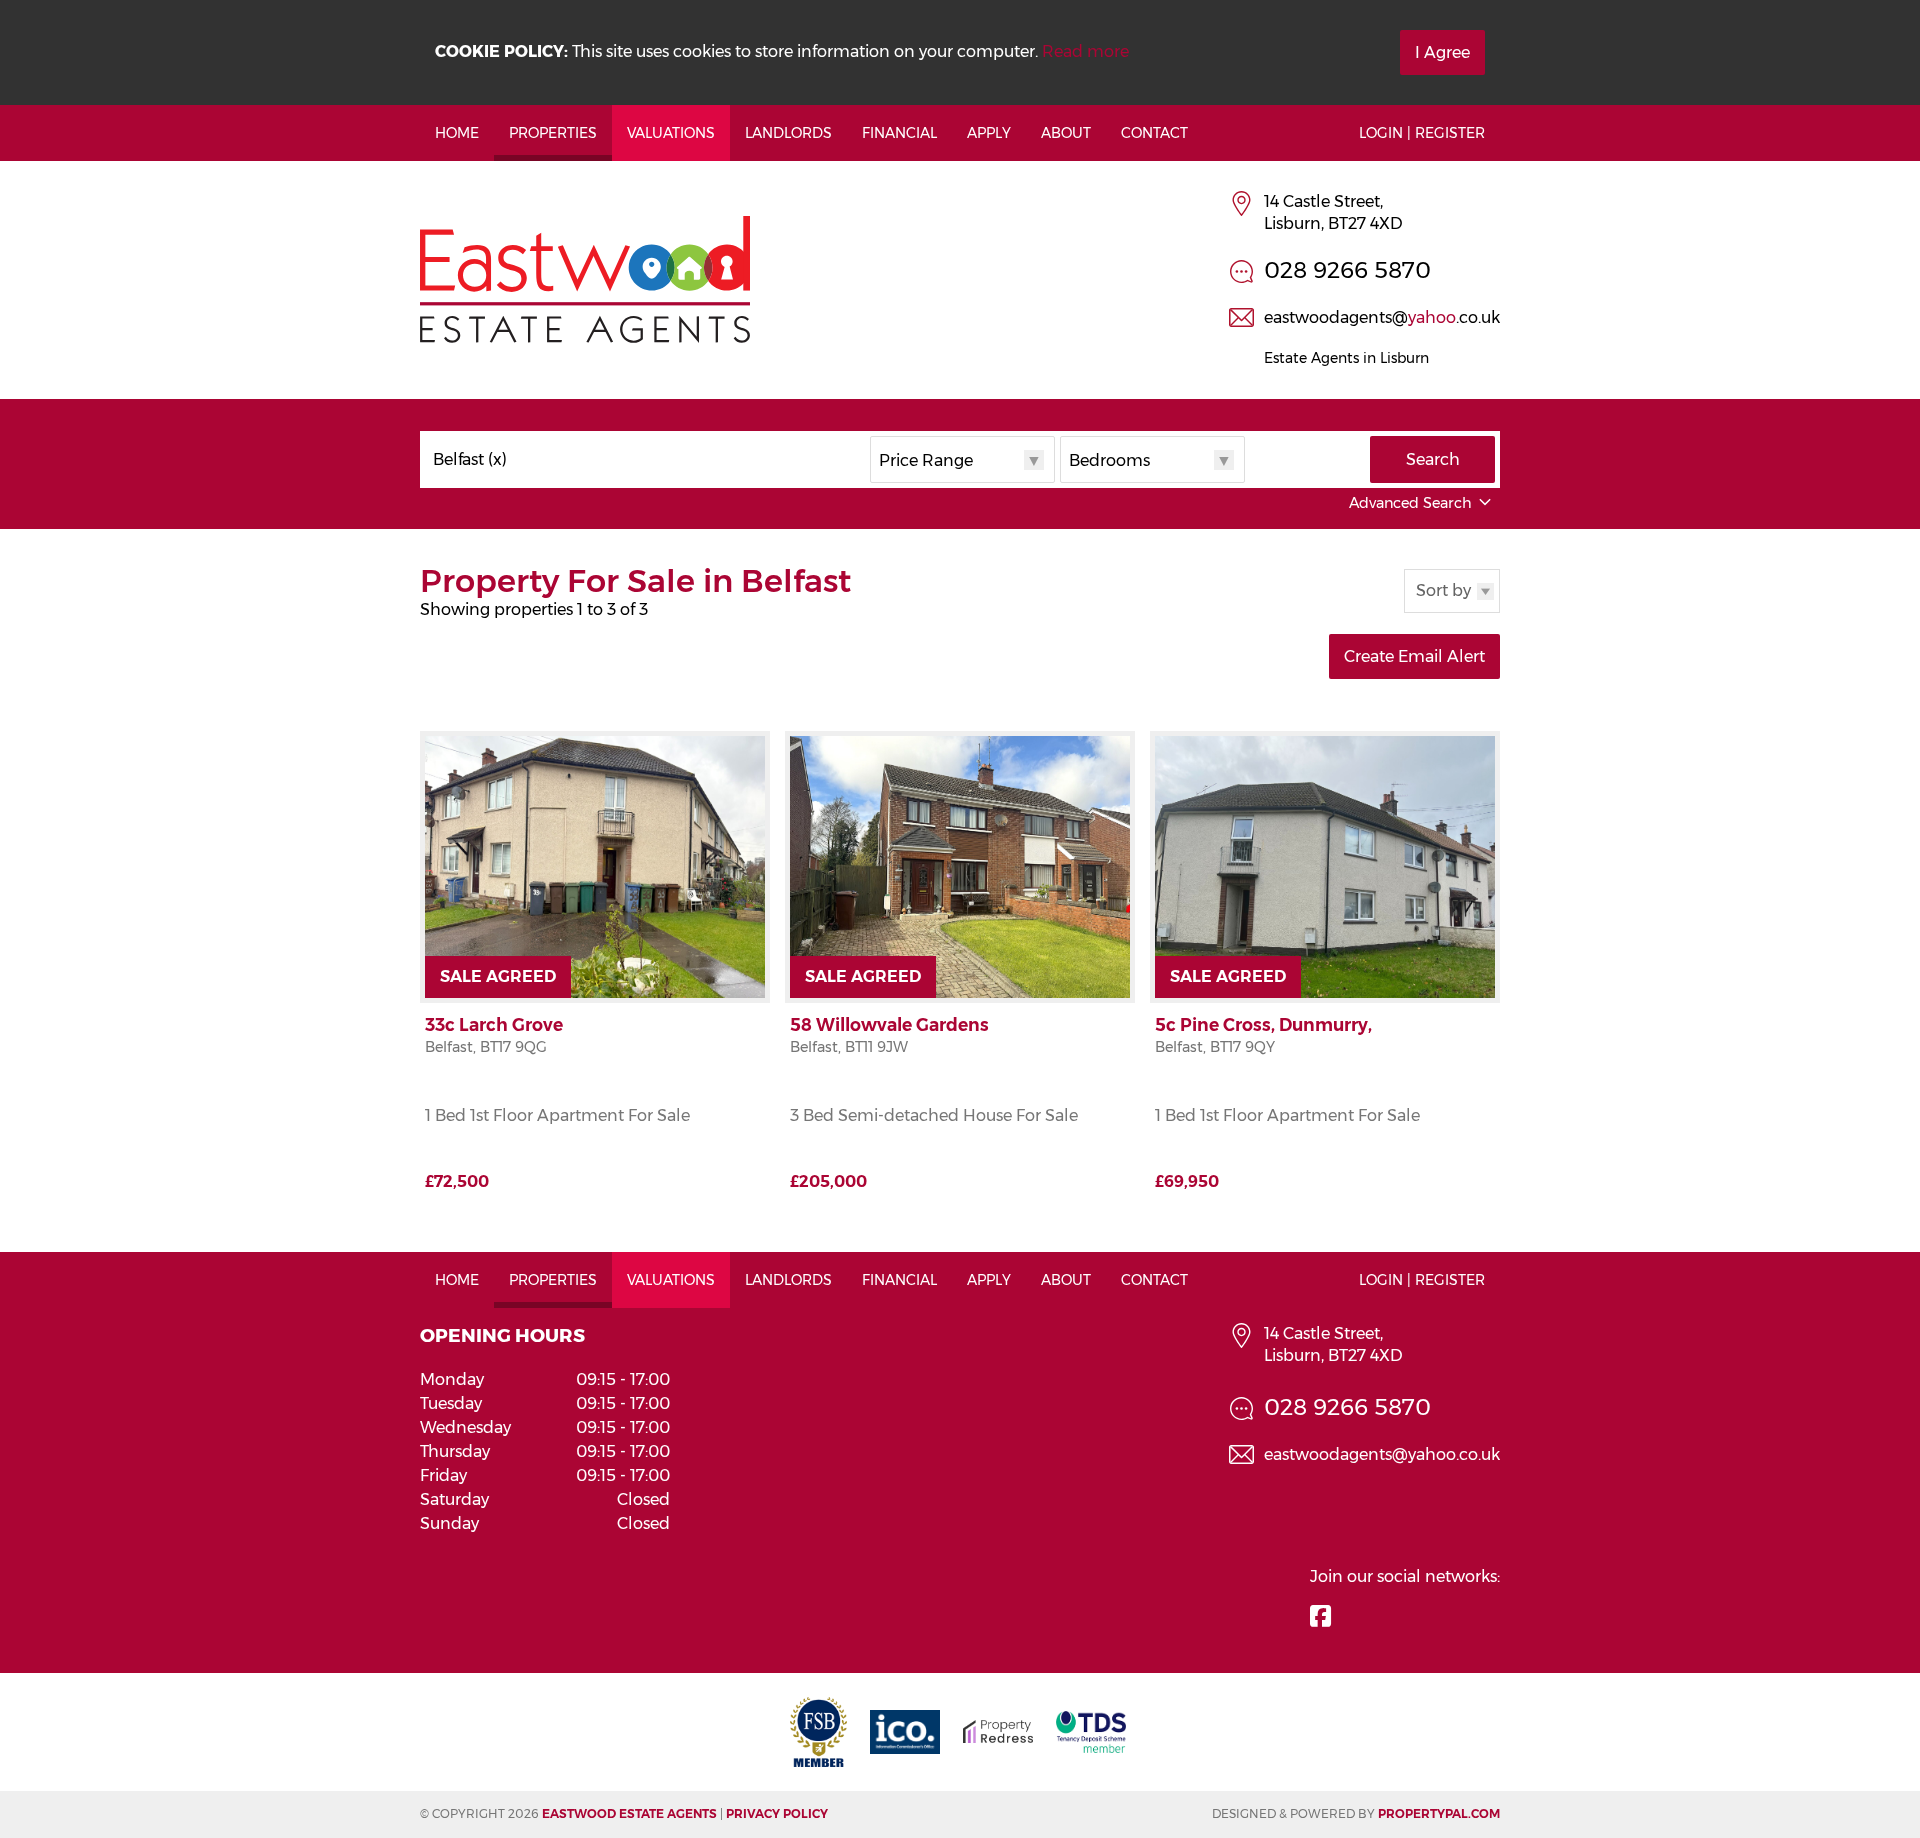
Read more (1085, 51)
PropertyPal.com (1439, 1813)
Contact (1154, 133)
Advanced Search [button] (1410, 503)
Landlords (788, 133)
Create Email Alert (1414, 656)
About (1066, 133)
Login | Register (1422, 133)
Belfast (470, 460)
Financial (899, 133)
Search (1433, 459)
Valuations (671, 133)
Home (457, 133)
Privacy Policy (777, 1813)
